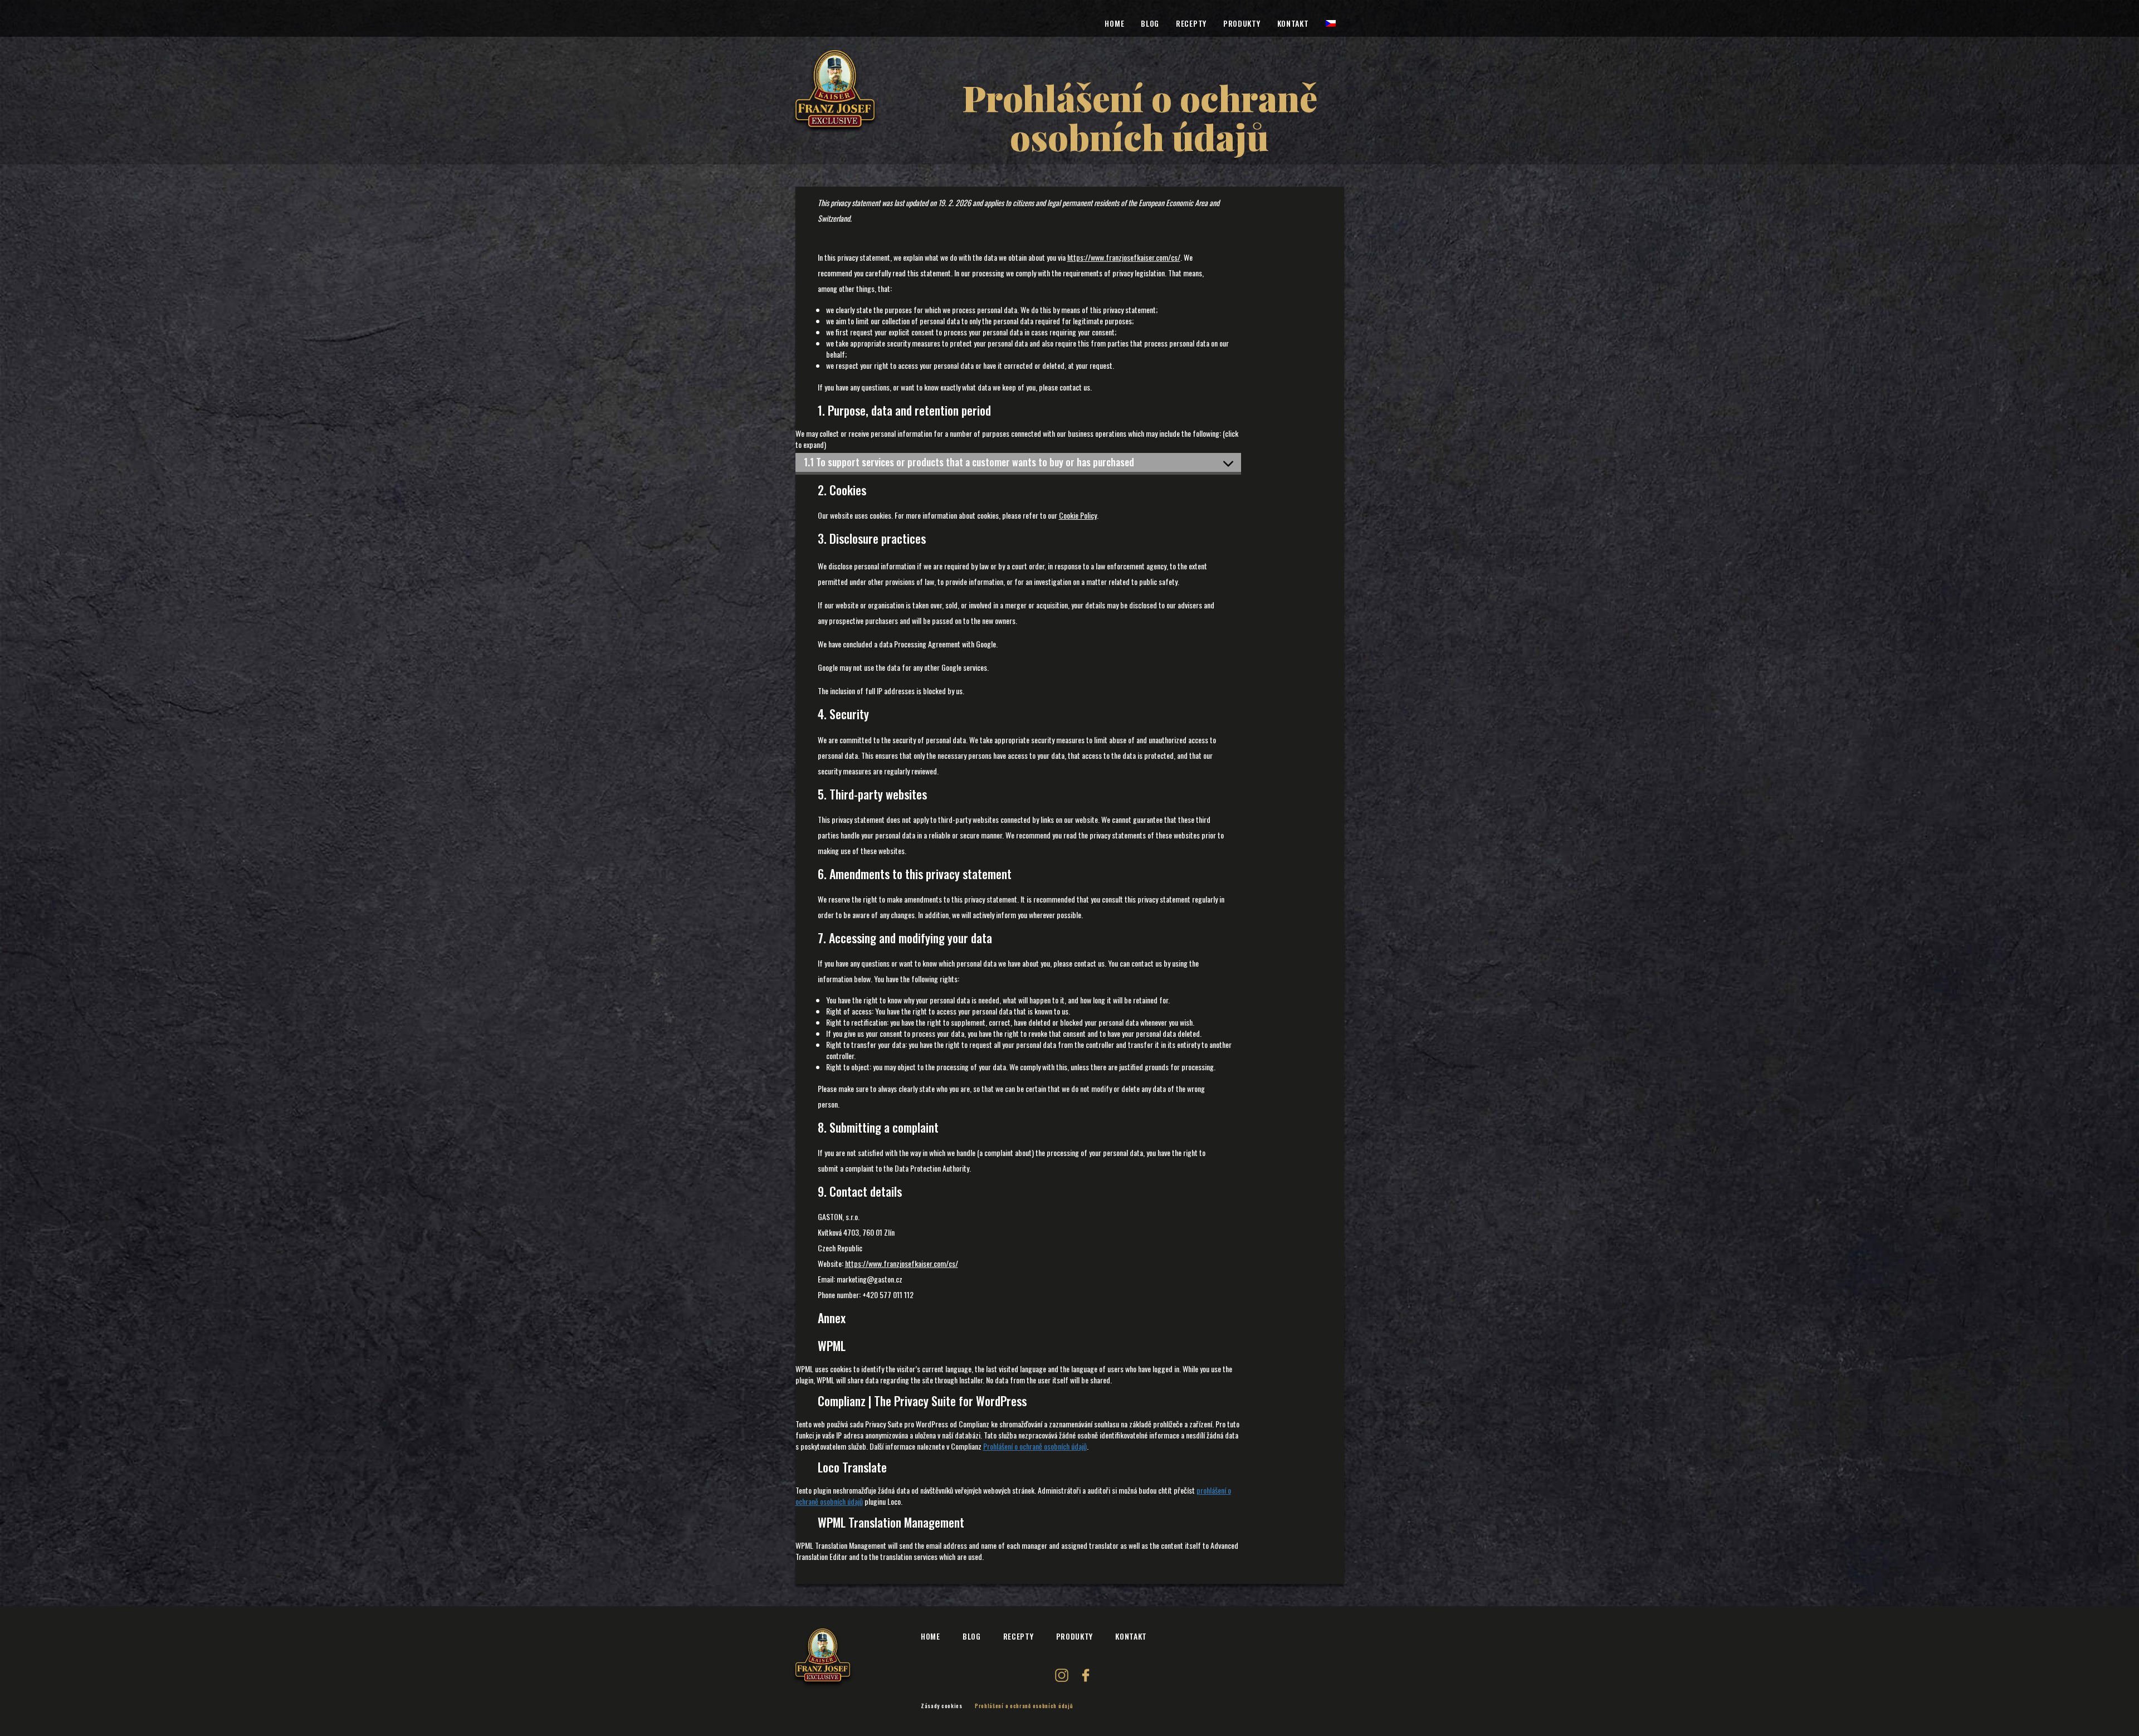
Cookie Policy (1078, 515)
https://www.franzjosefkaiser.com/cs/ (1124, 257)
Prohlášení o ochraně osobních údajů (1035, 1446)
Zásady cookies (942, 1706)
